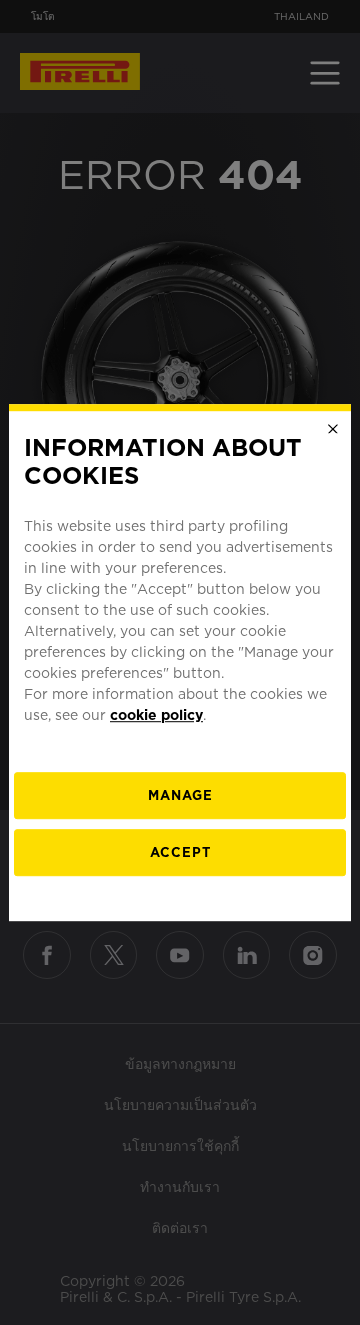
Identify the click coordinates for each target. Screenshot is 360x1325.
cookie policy (156, 715)
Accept (180, 852)
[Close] (333, 429)
